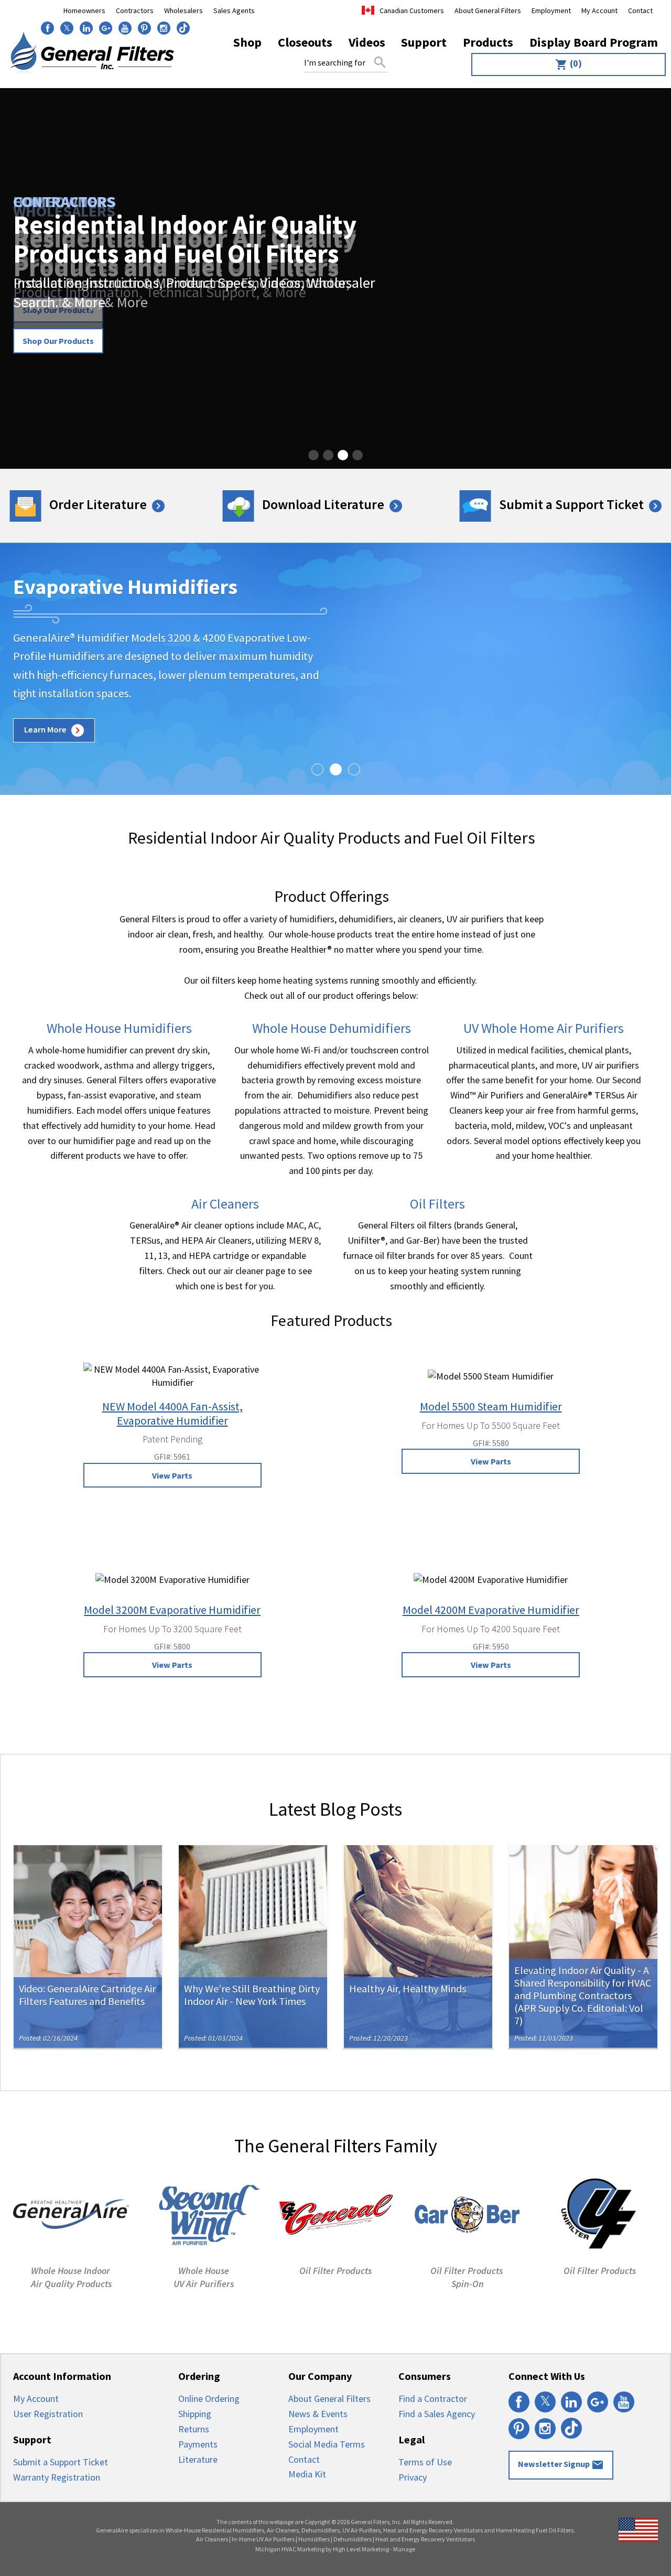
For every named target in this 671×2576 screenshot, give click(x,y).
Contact (640, 10)
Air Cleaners (212, 2539)
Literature (198, 2459)
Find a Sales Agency (437, 2414)
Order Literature (106, 504)
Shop (247, 42)
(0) (569, 64)
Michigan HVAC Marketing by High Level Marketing (322, 2549)
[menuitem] (566, 64)
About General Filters (488, 10)
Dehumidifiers (353, 2539)
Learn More (54, 730)
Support (424, 42)
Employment (551, 10)
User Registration (48, 2414)
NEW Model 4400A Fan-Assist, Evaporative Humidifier (172, 1413)
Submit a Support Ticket (579, 504)
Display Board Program (594, 42)
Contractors (135, 10)
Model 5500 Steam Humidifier (491, 1406)
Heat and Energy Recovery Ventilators (425, 2539)
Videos (367, 42)
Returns (194, 2429)
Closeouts (305, 42)
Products (488, 42)
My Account (599, 10)
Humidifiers (314, 2539)
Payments (198, 2444)
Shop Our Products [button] (58, 341)
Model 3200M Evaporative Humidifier (172, 1610)
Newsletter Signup (561, 2465)
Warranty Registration (57, 2477)
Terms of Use (425, 2462)
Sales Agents (234, 10)
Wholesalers (183, 10)
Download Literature (331, 504)
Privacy (413, 2477)
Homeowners (84, 10)
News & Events (318, 2414)
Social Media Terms (327, 2444)
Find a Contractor (433, 2399)
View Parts (172, 1475)
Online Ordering (209, 2399)
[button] (313, 455)
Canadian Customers (412, 10)
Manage (404, 2549)
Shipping (195, 2414)
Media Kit (307, 2474)
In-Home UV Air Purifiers (263, 2539)
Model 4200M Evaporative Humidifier (491, 1610)
